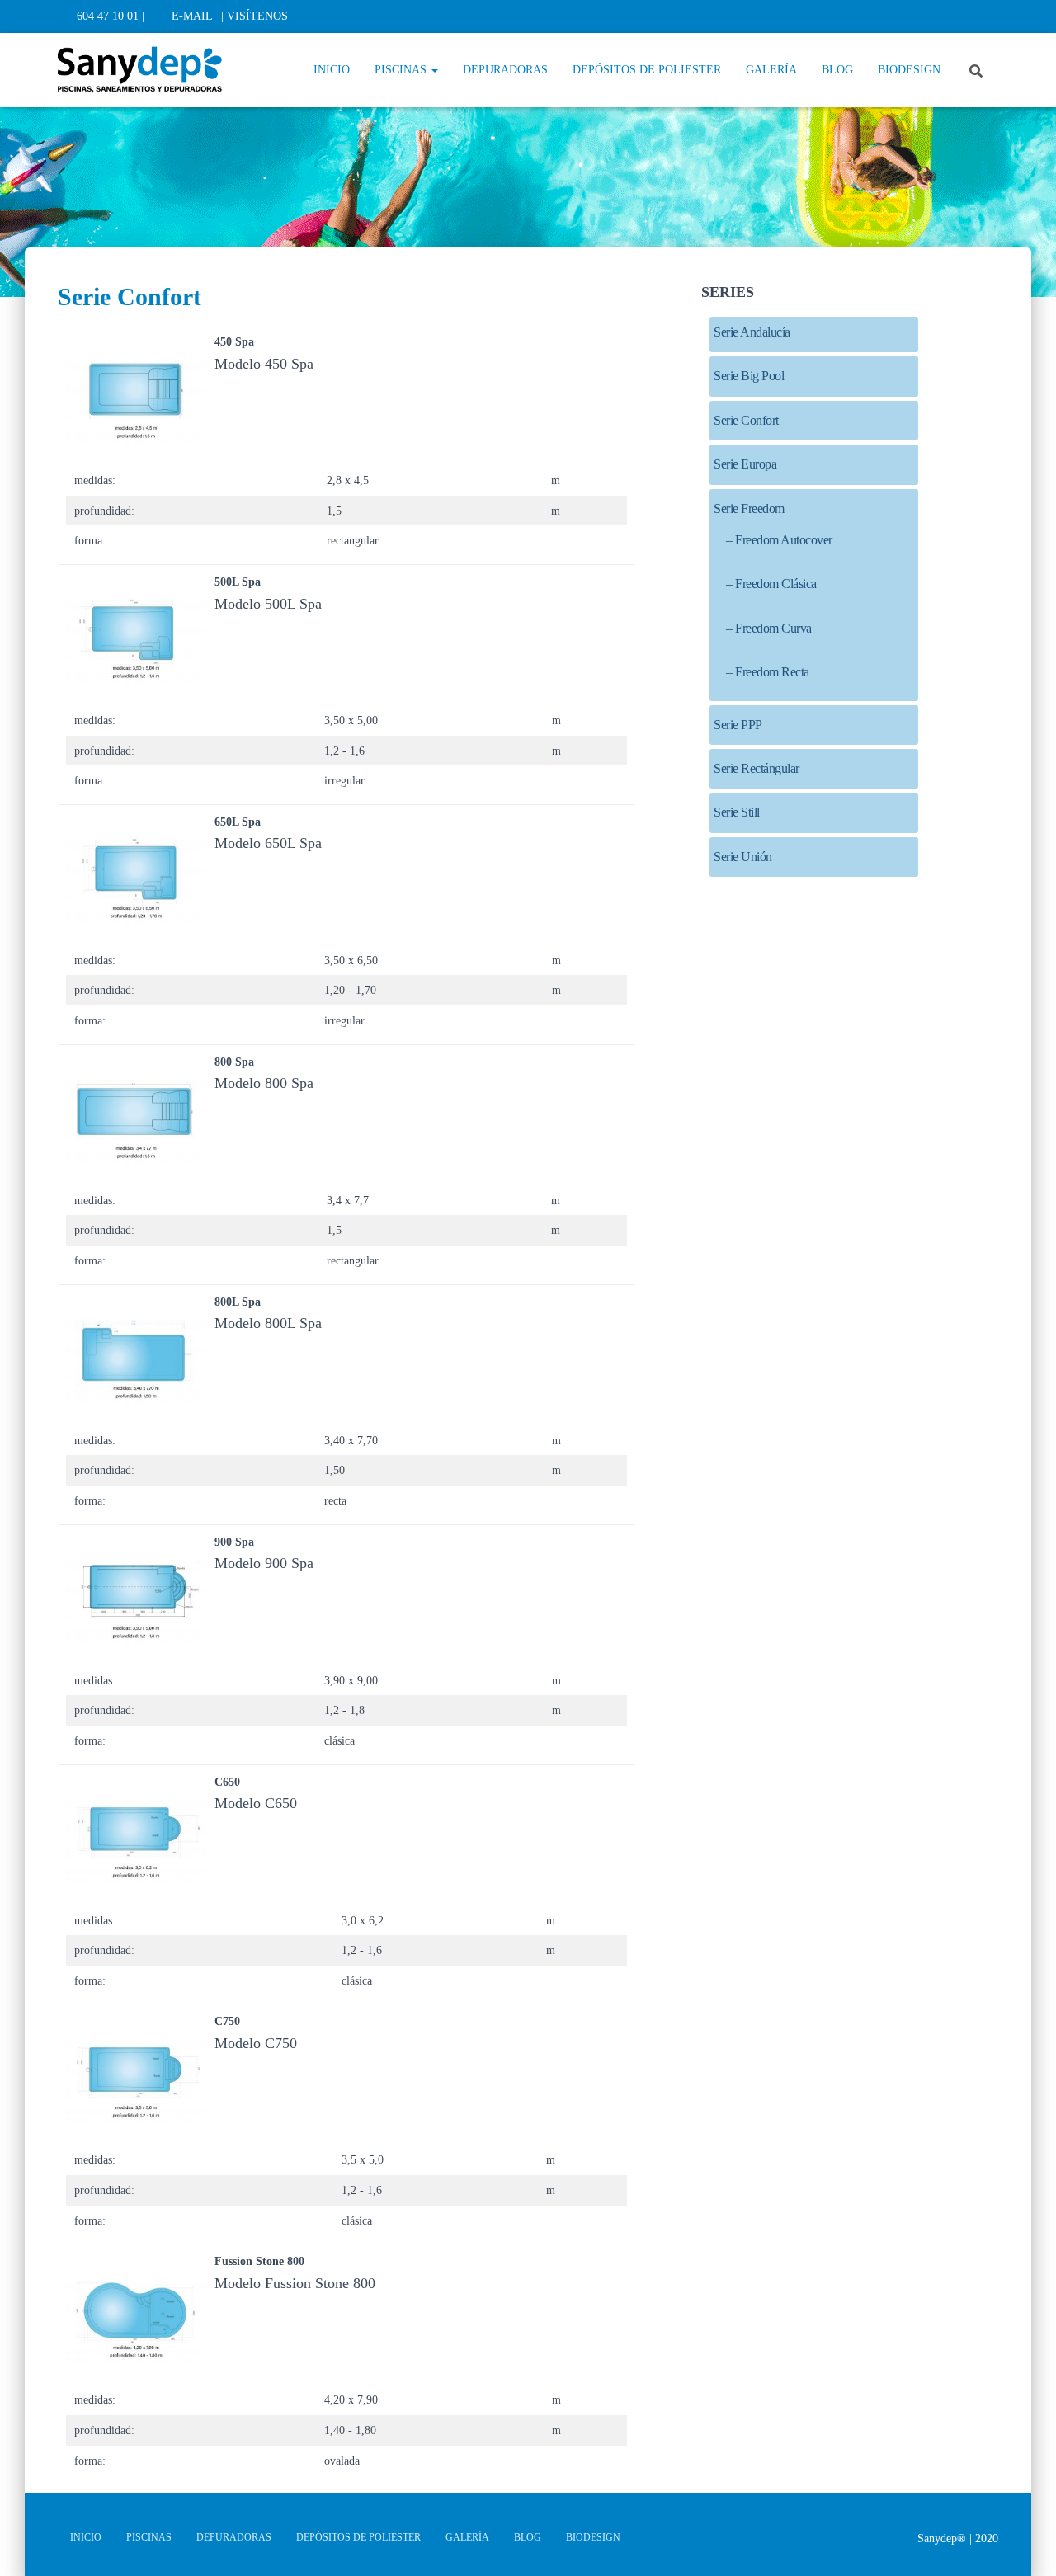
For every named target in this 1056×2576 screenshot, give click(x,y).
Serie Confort (746, 420)
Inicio (332, 70)
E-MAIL (192, 16)
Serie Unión (743, 857)
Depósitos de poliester (647, 70)
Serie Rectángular (757, 768)
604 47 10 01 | (111, 16)
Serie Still (737, 812)
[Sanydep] (140, 70)
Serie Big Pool (749, 376)
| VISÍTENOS (255, 16)
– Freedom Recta (768, 672)
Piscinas (402, 70)
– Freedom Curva (769, 628)
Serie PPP (738, 725)
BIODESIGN (909, 70)
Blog (837, 70)
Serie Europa (745, 464)
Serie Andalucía (752, 332)
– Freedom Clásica (771, 584)
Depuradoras (505, 70)
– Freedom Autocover (779, 540)
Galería (771, 70)
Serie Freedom (749, 509)
